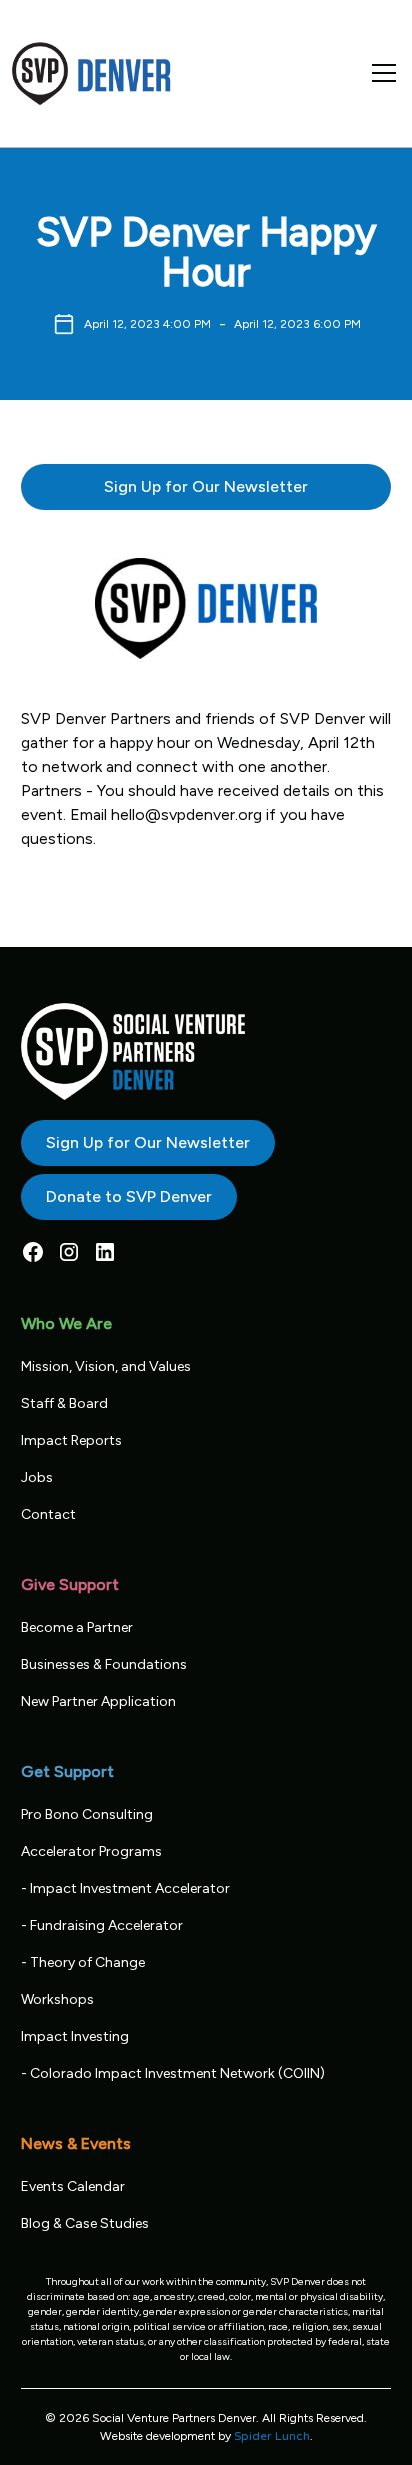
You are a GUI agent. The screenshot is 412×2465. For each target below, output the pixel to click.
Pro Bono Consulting (87, 1814)
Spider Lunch (272, 2436)
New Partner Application (98, 1701)
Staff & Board (64, 1403)
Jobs (37, 1477)
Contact (48, 1514)
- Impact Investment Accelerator (125, 1888)
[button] (380, 73)
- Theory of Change (83, 1962)
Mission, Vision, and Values (106, 1366)
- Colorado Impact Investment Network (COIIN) (173, 2073)
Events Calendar (73, 2186)
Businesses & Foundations (104, 1664)
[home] (92, 73)
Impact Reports (71, 1440)
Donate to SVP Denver (129, 1196)
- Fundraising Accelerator (102, 1925)
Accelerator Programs (91, 1851)
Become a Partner (77, 1627)
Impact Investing (75, 2036)
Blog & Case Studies (85, 2223)
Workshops (57, 1999)
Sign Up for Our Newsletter (206, 486)
